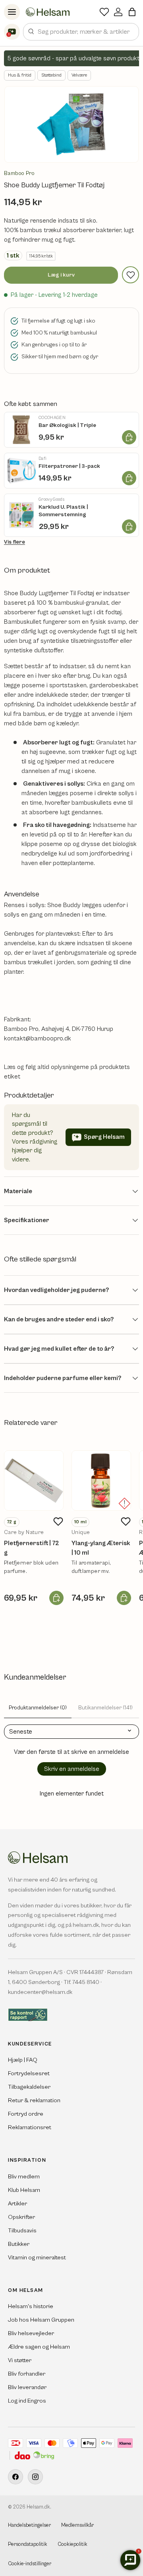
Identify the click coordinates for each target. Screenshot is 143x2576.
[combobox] (81, 32)
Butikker (19, 2244)
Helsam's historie (31, 2306)
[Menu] (12, 12)
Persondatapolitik (28, 2544)
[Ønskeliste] (104, 12)
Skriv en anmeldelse (72, 1769)
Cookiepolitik (72, 2544)
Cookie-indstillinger (30, 2564)
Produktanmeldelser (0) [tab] (38, 1708)
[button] (132, 12)
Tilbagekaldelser (29, 2087)
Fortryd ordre (26, 2114)
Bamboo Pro (19, 173)
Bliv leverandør (27, 2387)
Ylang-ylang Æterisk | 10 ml (101, 1548)
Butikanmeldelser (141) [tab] (105, 1708)
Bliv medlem (24, 2177)
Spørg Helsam (104, 1137)
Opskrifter (21, 2217)
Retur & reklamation (34, 2100)
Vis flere (14, 542)
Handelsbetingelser (29, 2525)
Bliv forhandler (27, 2374)
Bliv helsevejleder (31, 2333)
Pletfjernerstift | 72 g (32, 1548)
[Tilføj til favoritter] (130, 275)
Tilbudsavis (22, 2231)
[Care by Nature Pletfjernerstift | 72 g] (34, 1480)
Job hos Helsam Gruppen (41, 2320)
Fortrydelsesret (29, 2073)
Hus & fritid (20, 75)
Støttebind (51, 75)
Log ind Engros (27, 2401)
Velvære (79, 75)
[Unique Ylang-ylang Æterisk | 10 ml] (101, 1480)
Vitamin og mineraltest (37, 2258)
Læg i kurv (61, 275)
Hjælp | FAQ (23, 2060)
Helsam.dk (38, 2507)
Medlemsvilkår (77, 2525)
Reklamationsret (30, 2127)
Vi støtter (20, 2360)
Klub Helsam (24, 2190)
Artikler (17, 2204)
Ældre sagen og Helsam (39, 2347)
